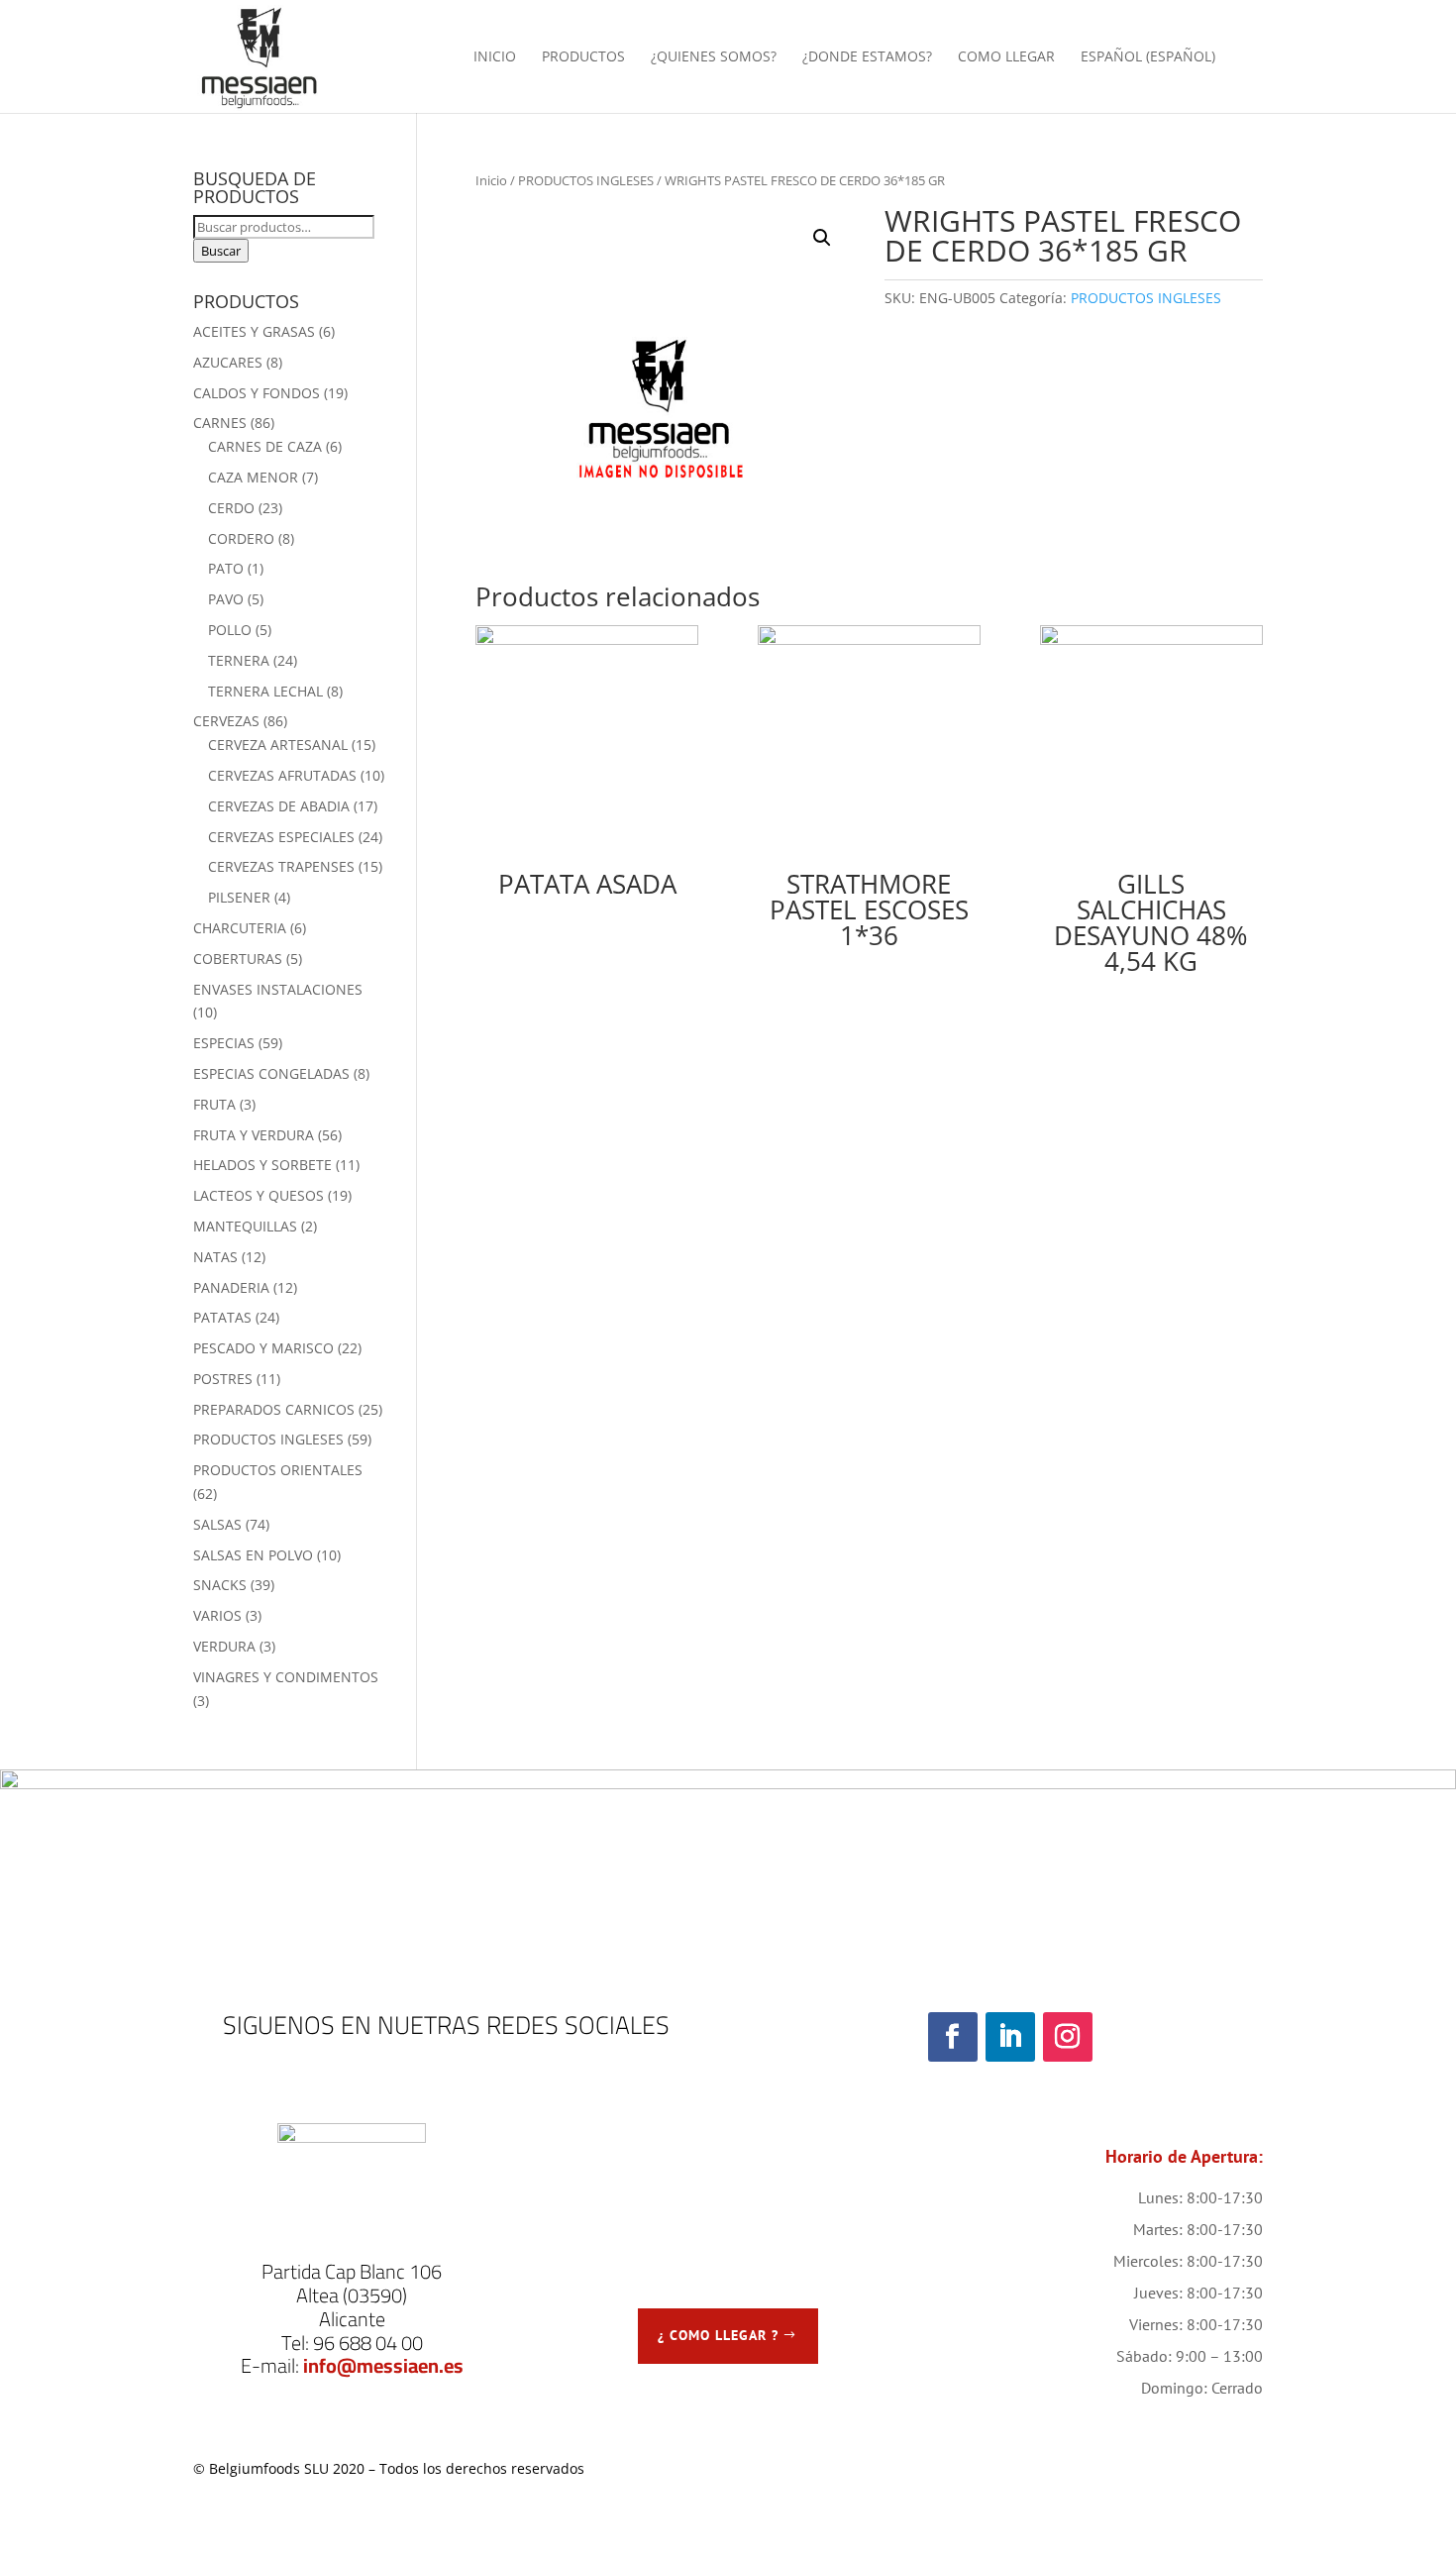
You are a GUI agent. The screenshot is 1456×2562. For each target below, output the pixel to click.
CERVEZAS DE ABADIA (279, 806)
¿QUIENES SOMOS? (714, 57)
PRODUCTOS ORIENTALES (278, 1470)
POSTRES (223, 1379)
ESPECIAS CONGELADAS (271, 1073)
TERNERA (239, 660)
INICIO (495, 57)
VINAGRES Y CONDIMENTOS (286, 1677)
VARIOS (217, 1615)
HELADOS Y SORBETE (262, 1165)
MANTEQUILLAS (245, 1226)
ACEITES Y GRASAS (254, 331)
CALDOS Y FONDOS (257, 393)
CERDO (231, 508)
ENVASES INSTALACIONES (278, 989)
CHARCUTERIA (240, 928)
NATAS (215, 1257)
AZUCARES (228, 362)
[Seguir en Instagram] (1068, 2037)
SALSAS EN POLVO (253, 1555)
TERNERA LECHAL (265, 691)
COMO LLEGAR (1006, 57)
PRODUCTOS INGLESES (586, 180)
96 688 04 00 (368, 2343)
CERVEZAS (226, 721)
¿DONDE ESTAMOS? (867, 57)
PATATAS (222, 1317)
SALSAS (217, 1524)
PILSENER (239, 897)
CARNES (220, 423)
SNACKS (220, 1585)
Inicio (491, 180)
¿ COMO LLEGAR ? (718, 2335)
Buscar (221, 251)
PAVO (226, 599)
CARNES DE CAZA (265, 446)
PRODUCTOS (583, 57)
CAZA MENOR (253, 477)
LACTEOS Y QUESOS (259, 1195)
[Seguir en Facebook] (953, 2037)
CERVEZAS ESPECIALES (281, 837)
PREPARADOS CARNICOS (274, 1409)
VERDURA (224, 1646)
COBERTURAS (238, 959)
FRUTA (214, 1104)
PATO (226, 568)
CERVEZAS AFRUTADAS (282, 775)
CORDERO (241, 538)
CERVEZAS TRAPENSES (281, 866)
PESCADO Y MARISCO (263, 1348)
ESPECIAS (224, 1043)
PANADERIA (231, 1287)
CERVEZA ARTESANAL (278, 745)
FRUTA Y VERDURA (254, 1135)
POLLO (230, 630)
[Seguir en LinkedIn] (1010, 2037)
